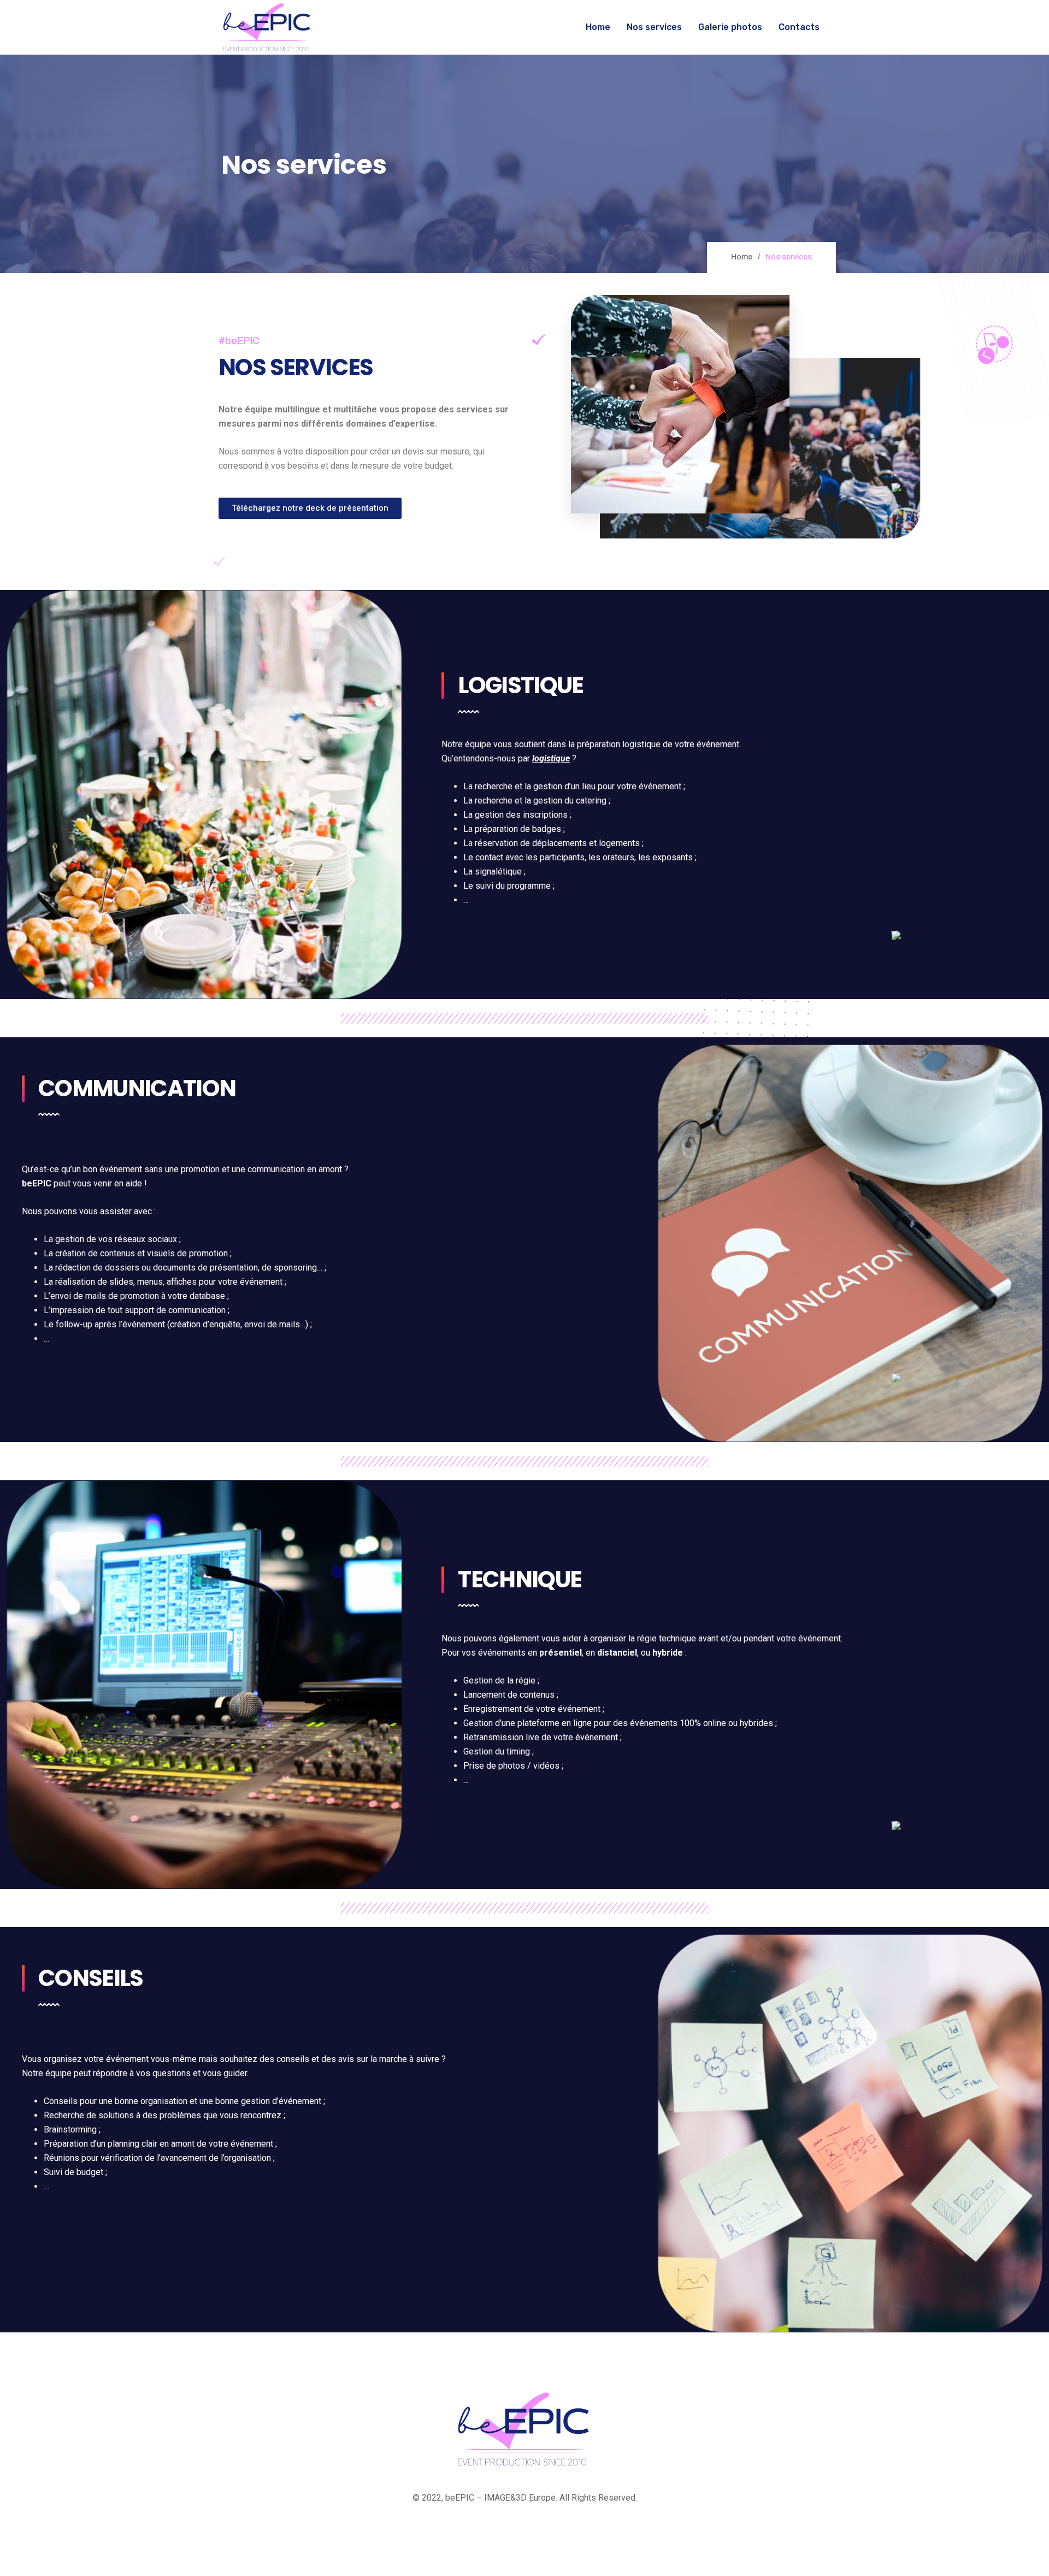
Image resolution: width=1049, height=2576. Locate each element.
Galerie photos (730, 27)
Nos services (654, 27)
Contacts (799, 27)
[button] (310, 508)
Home (598, 27)
